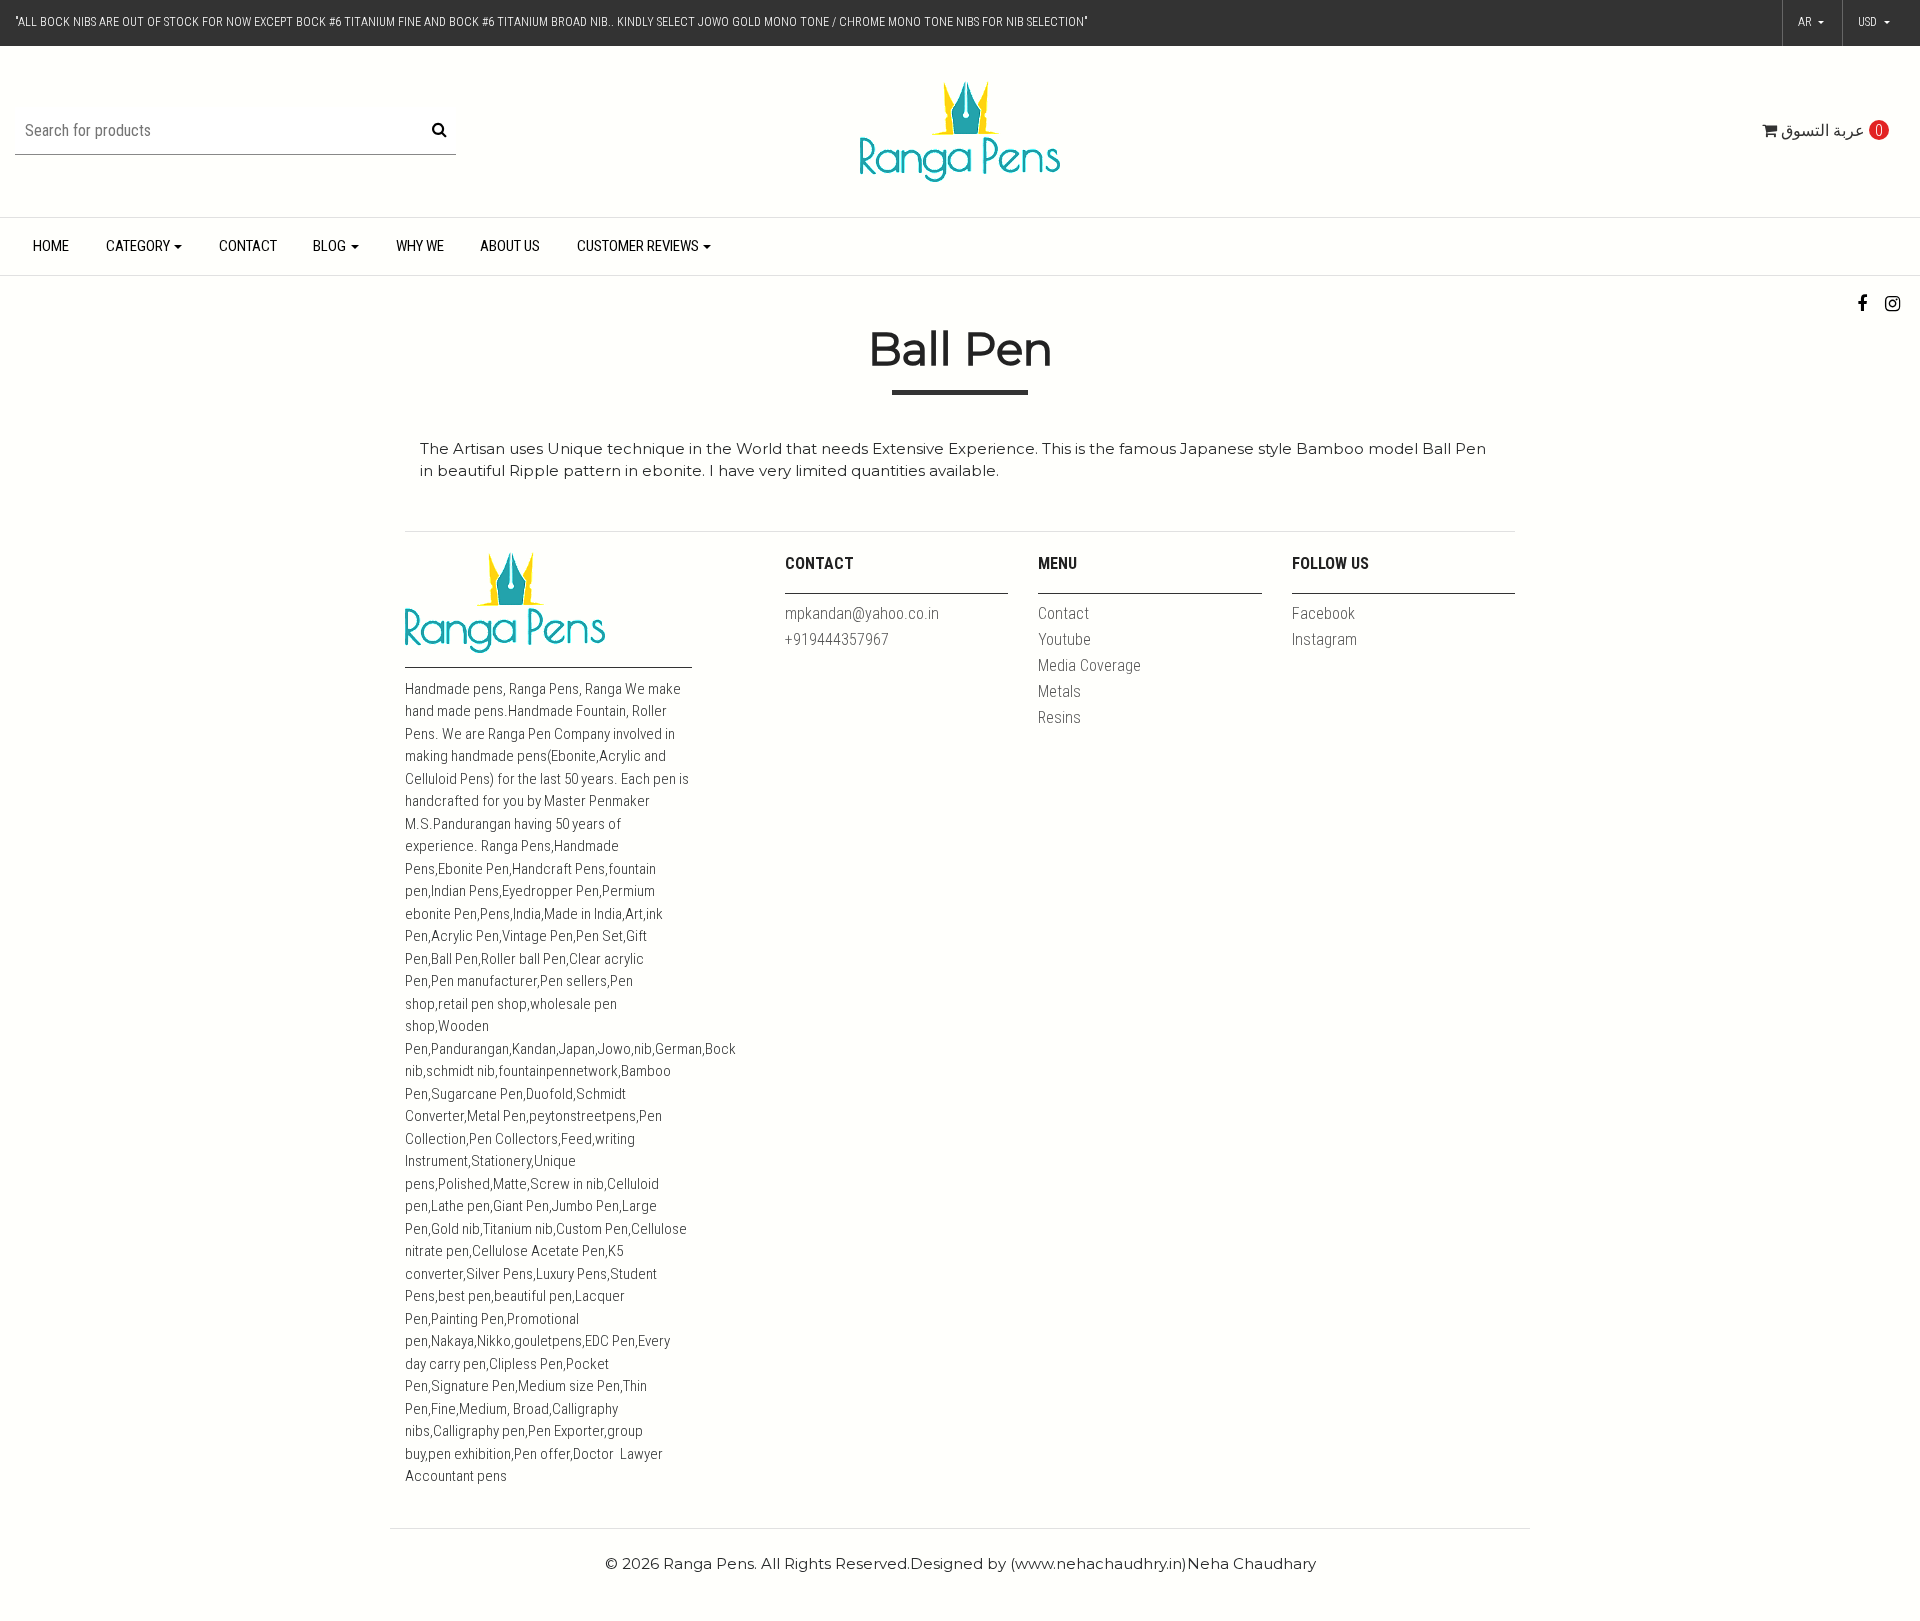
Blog (329, 246)
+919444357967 (837, 639)
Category (138, 246)
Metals (1059, 691)
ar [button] (1806, 22)
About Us (510, 246)
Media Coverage (1089, 665)
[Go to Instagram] (1892, 303)
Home (51, 246)
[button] (1874, 23)
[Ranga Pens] (960, 130)
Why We (420, 246)
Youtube (1064, 639)
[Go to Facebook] (1862, 303)
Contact (248, 246)
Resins (1059, 717)
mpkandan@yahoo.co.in (862, 613)
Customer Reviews (638, 246)
